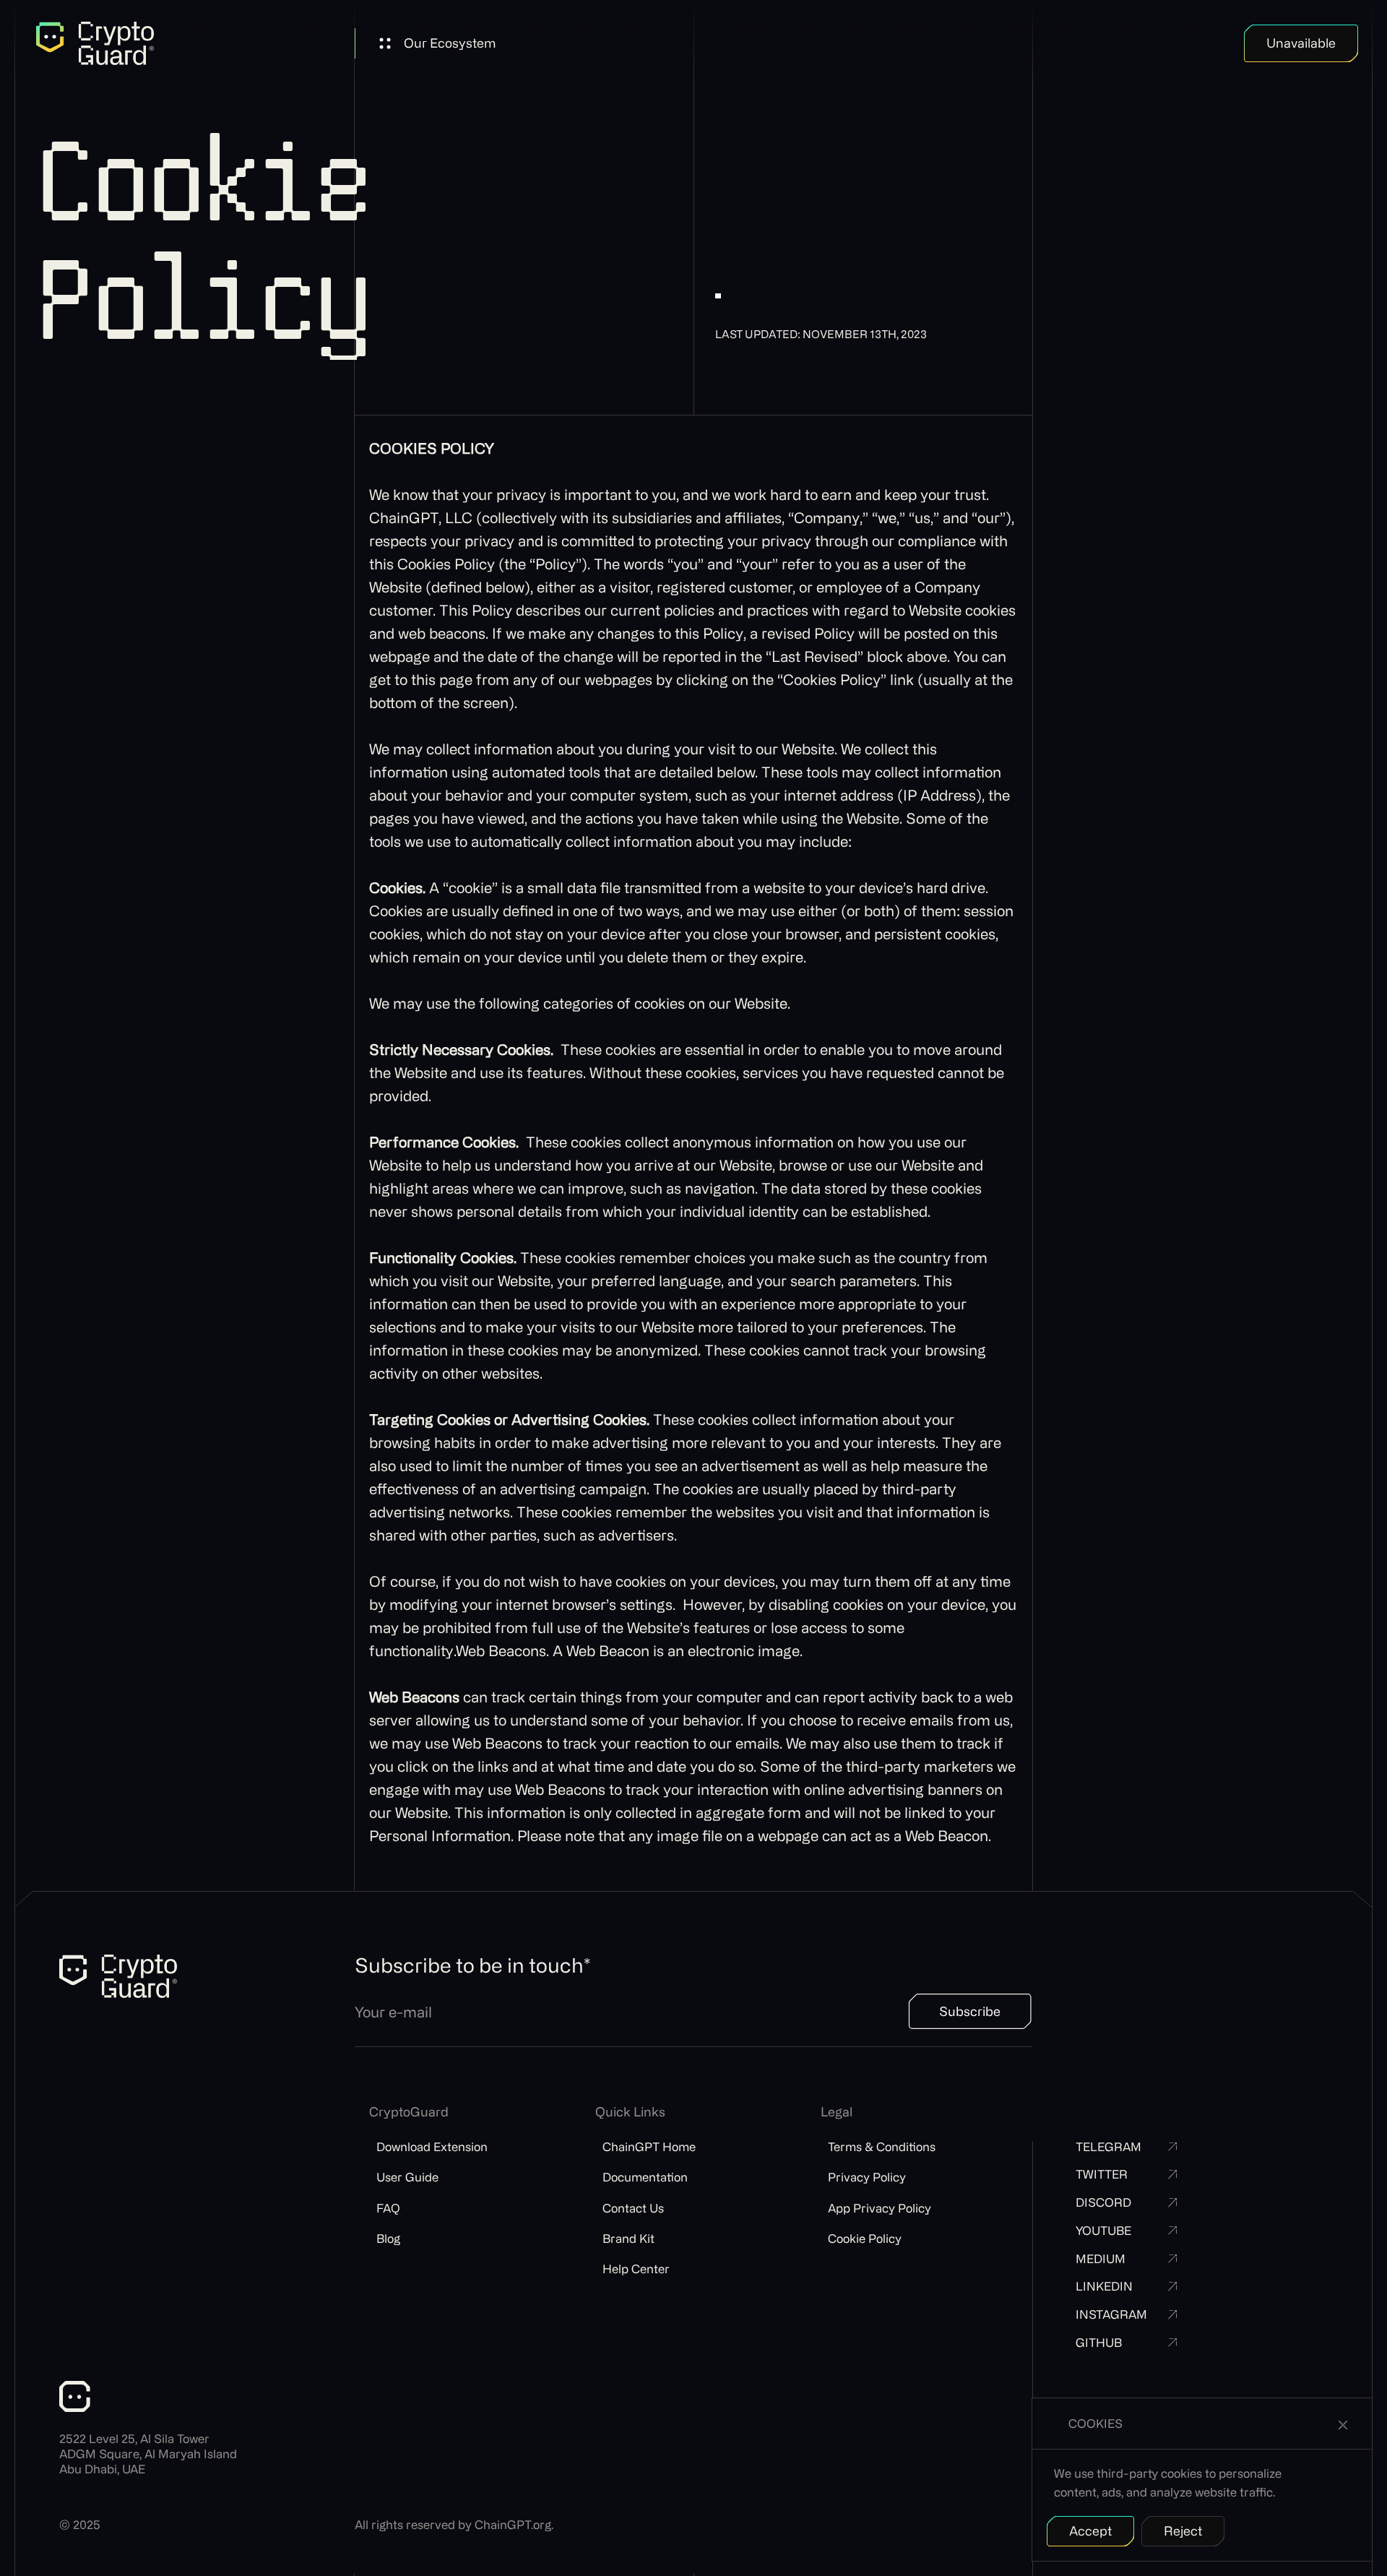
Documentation (645, 2177)
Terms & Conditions (882, 2146)
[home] (95, 43)
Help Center (636, 2269)
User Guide (407, 2177)
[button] (437, 43)
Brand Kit (628, 2238)
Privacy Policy (867, 2177)
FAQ (388, 2208)
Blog (388, 2238)
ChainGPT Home (649, 2146)
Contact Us (633, 2208)
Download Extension (432, 2146)
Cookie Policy (865, 2238)
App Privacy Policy (880, 2208)
